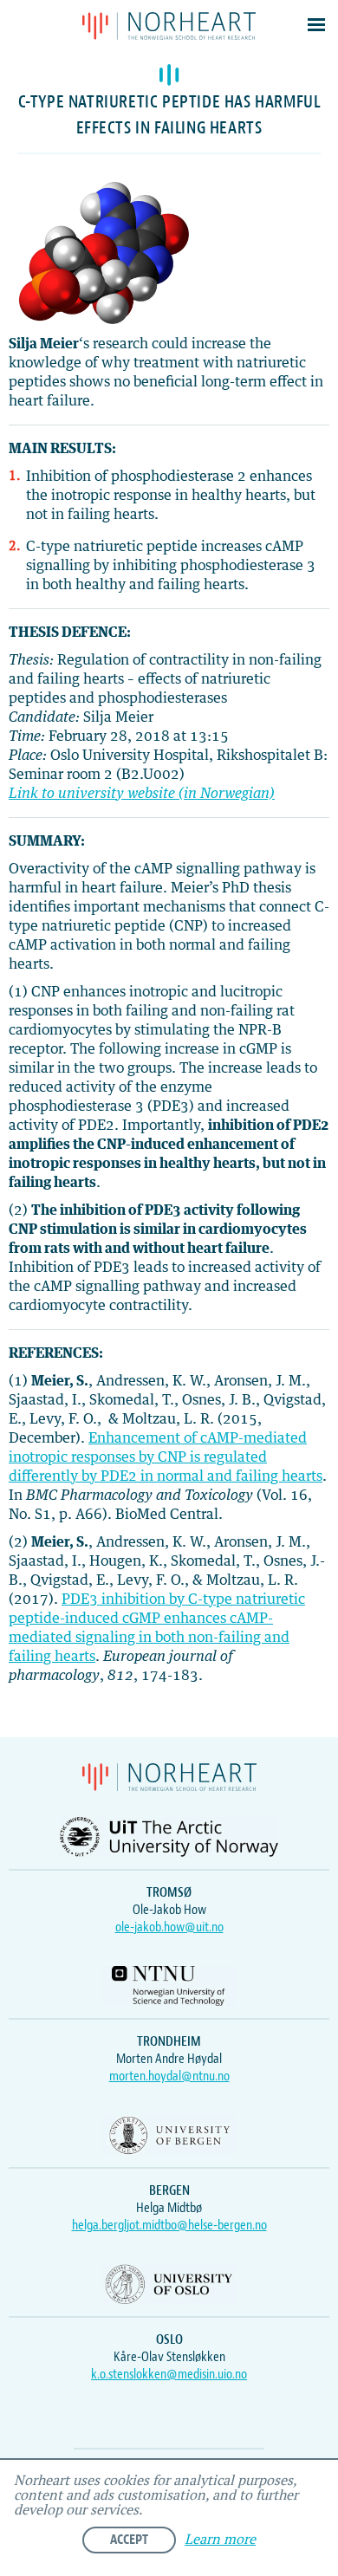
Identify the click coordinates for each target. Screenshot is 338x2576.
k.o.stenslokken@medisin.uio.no (169, 2374)
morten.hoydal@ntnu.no (169, 2076)
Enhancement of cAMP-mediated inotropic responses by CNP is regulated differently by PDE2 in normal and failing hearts (166, 1457)
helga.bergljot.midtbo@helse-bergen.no (169, 2225)
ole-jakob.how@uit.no (169, 1927)
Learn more (220, 2540)
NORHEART (169, 26)
